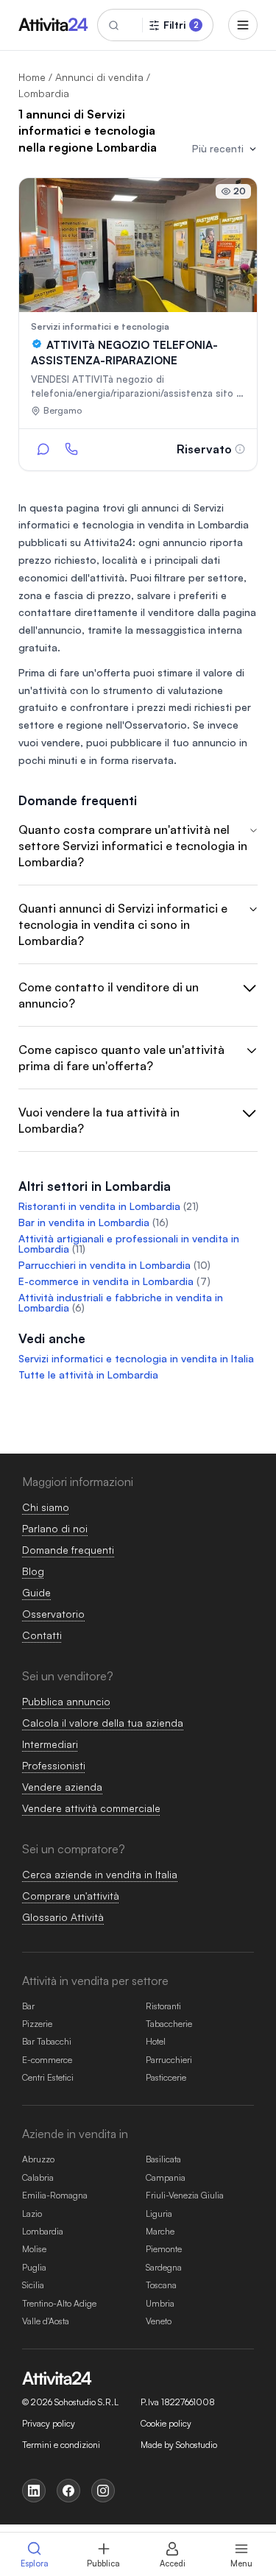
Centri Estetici (48, 2077)
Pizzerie (37, 2024)
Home (32, 77)
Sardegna (164, 2267)
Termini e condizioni (61, 2445)
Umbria (160, 2303)
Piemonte (164, 2249)
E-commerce (47, 2060)
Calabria (38, 2177)
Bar (28, 2006)
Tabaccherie (169, 2024)
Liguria (159, 2214)
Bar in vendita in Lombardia (84, 1222)
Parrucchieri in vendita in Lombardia (105, 1265)
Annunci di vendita (99, 77)
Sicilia (33, 2285)
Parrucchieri (169, 2060)
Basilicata (163, 2159)
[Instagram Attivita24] (103, 2491)
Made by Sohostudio (179, 2445)
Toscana (161, 2285)
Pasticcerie (166, 2077)
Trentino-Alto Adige (59, 2303)
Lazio (32, 2214)
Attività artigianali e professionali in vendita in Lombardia (129, 1243)
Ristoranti (163, 2006)
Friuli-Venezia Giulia (185, 2195)
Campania (166, 2177)
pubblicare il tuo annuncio (173, 742)
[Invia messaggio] (43, 449)
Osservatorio (156, 725)
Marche (160, 2231)
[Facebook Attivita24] (68, 2491)
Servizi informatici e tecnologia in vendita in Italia (136, 1358)
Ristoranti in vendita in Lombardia (99, 1206)
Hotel (156, 2041)
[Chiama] (71, 449)
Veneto (159, 2321)
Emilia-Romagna (55, 2195)
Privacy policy (49, 2424)
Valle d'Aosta (46, 2321)
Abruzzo (38, 2159)
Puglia (34, 2267)
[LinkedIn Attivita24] (34, 2491)
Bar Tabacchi (47, 2041)
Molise (34, 2249)
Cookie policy (166, 2424)
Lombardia (43, 2231)
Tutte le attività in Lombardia (88, 1374)
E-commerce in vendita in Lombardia (106, 1281)
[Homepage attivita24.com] (53, 25)
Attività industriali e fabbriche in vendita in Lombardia (121, 1302)
